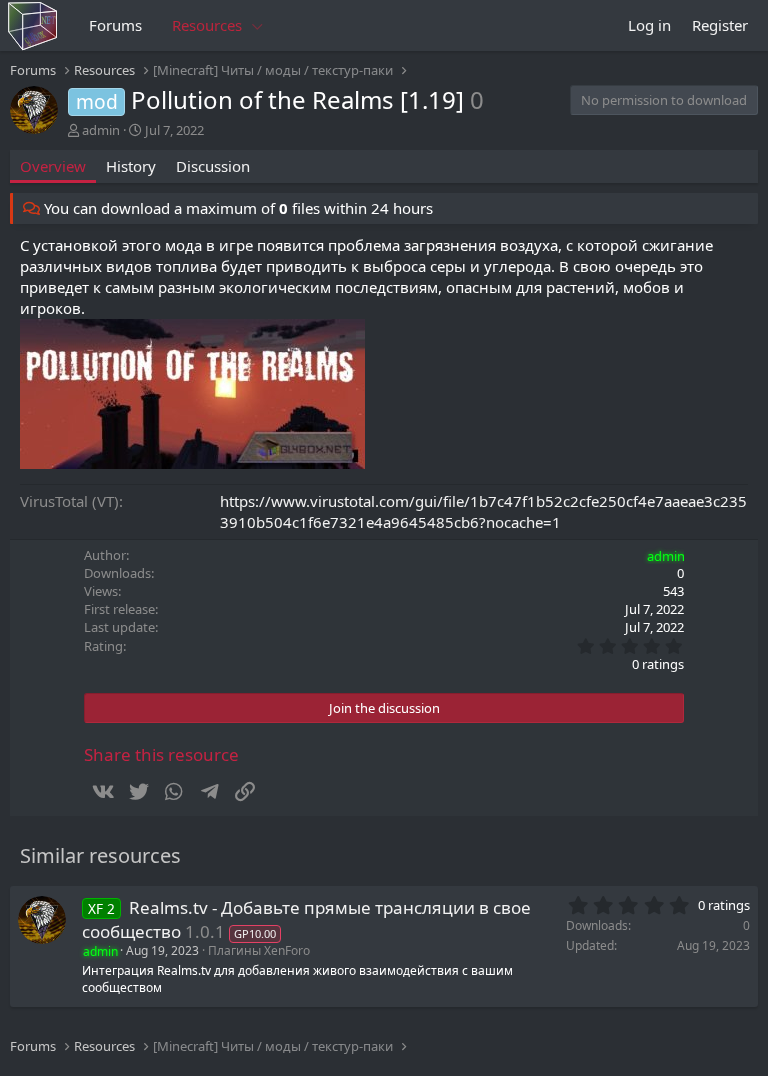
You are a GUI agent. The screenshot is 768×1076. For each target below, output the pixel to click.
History (131, 166)
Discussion (213, 166)
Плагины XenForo (259, 950)
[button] (258, 25)
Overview (53, 166)
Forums (115, 25)
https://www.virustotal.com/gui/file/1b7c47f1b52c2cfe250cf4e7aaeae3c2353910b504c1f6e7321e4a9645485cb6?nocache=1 (483, 511)
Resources (207, 25)
